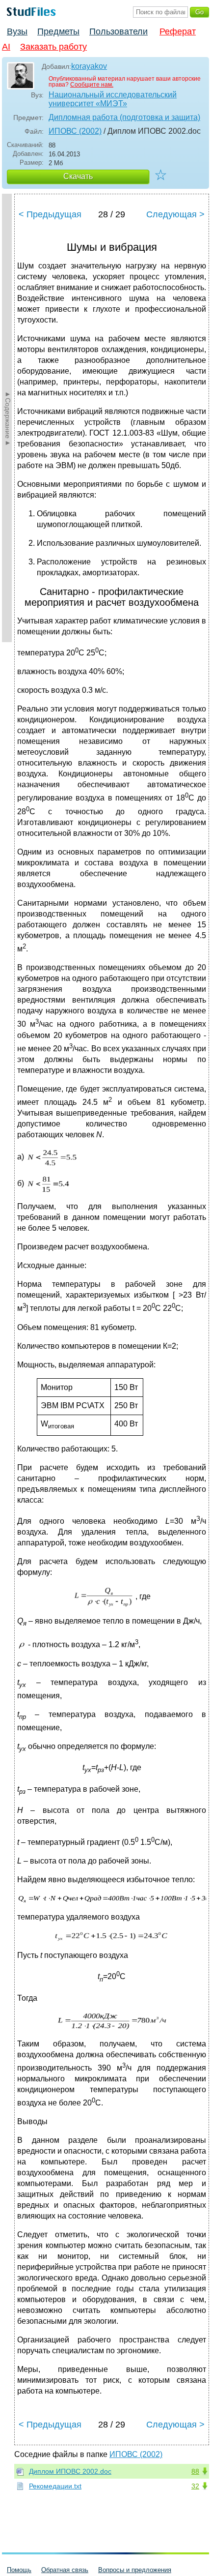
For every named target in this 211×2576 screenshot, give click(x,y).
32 (195, 2486)
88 (195, 2471)
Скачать (78, 176)
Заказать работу (53, 47)
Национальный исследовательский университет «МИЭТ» (113, 99)
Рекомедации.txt (55, 2486)
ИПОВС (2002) (75, 131)
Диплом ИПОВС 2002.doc (70, 2471)
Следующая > (175, 214)
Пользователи (119, 31)
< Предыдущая (50, 214)
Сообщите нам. (92, 85)
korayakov (89, 66)
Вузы (17, 31)
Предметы (58, 31)
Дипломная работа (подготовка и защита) (124, 117)
